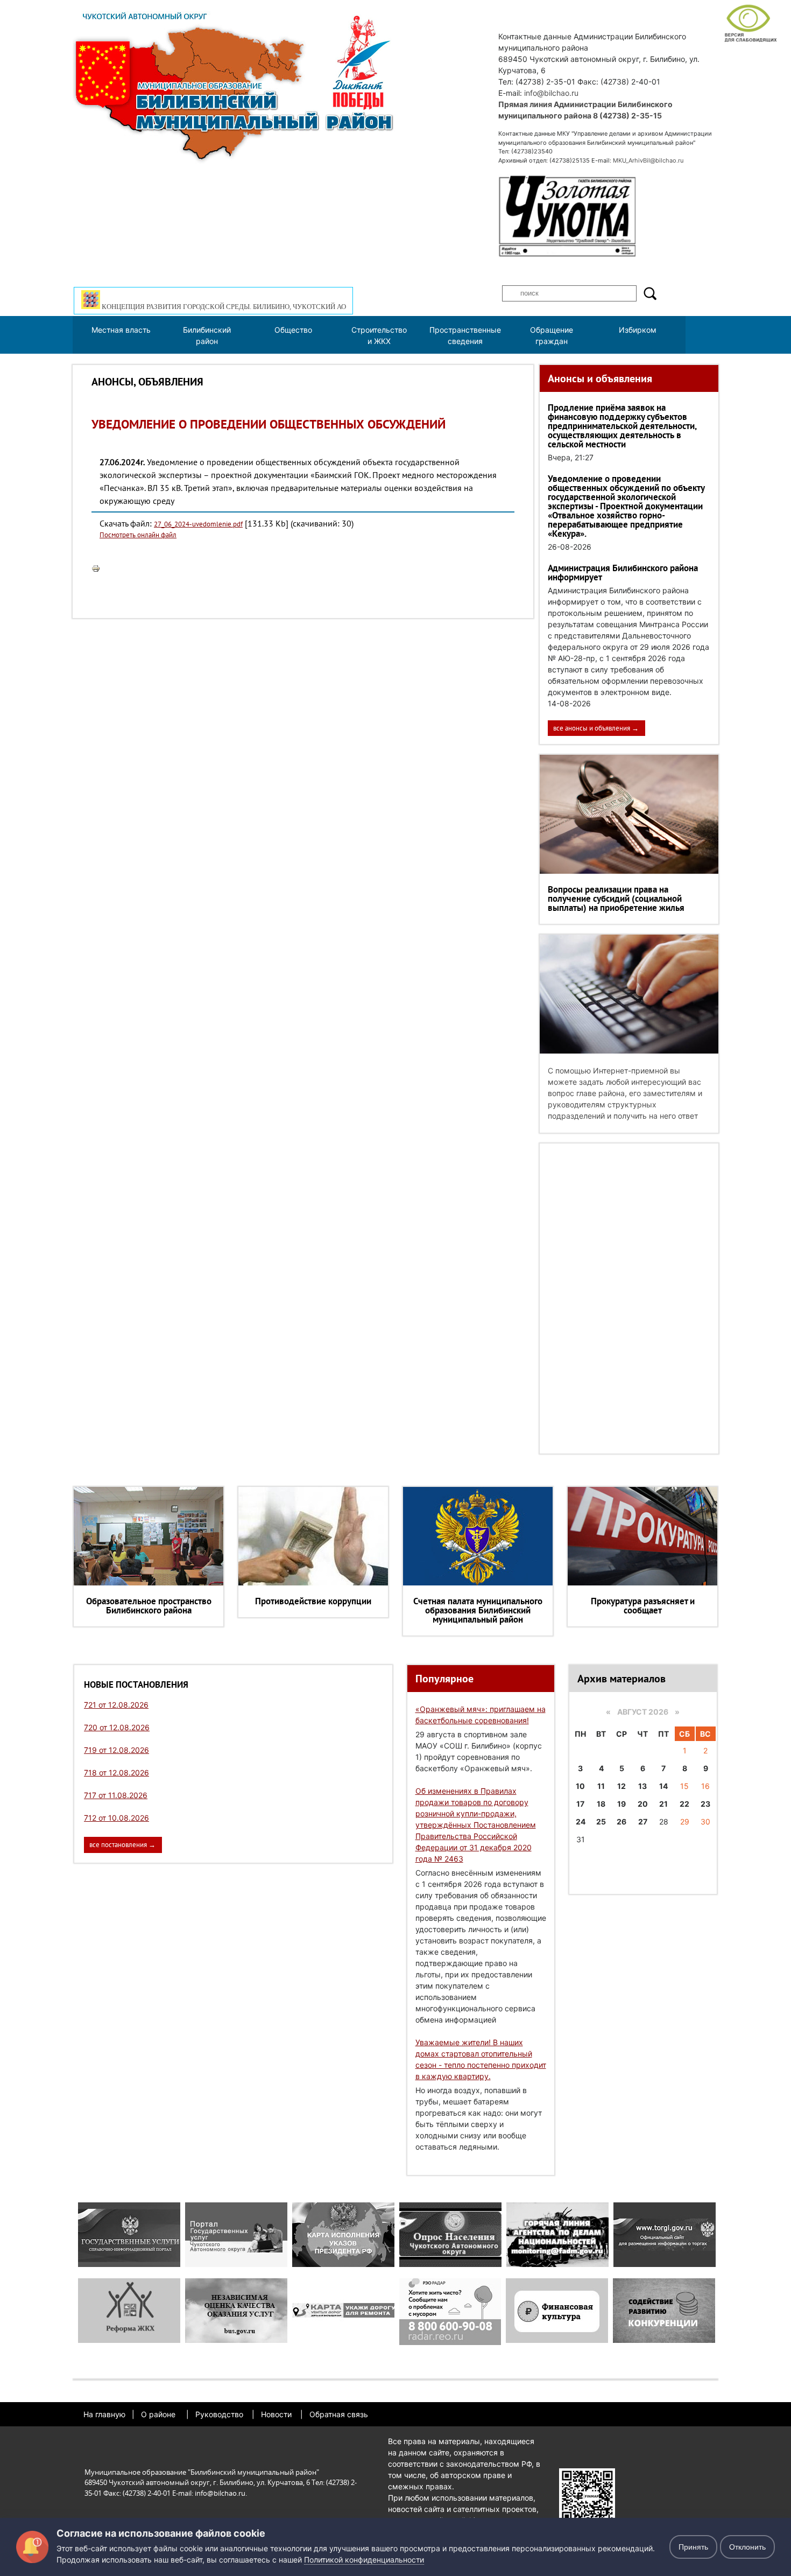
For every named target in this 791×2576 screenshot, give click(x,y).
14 (663, 1786)
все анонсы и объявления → (596, 728)
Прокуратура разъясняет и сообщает (643, 1606)
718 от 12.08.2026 (116, 1773)
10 (580, 1786)
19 (621, 1804)
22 (684, 1804)
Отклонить (747, 2547)
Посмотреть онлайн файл (138, 535)
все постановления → (122, 1845)
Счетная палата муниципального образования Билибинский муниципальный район (478, 1610)
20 (643, 1804)
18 (601, 1804)
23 (705, 1804)
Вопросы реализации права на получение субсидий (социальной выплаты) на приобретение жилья (616, 899)
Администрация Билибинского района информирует (623, 573)
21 (663, 1804)
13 (642, 1786)
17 (580, 1804)
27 (643, 1822)
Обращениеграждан (552, 335)
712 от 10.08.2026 (116, 1818)
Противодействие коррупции (313, 1601)
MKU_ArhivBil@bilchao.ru (648, 160)
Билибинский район (207, 335)
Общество (293, 330)
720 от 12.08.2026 (117, 1727)
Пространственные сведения (465, 335)
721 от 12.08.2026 (116, 1705)
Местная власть (121, 330)
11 (601, 1786)
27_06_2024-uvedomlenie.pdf (198, 524)
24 (581, 1822)
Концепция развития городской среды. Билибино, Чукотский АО (223, 307)
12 (621, 1786)
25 (601, 1822)
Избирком (638, 330)
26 (621, 1822)
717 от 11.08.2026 (116, 1795)
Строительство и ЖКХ (379, 335)
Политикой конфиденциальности (364, 2560)
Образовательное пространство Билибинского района (149, 1606)
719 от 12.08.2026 (116, 1750)
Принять (693, 2547)
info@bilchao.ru (551, 93)
